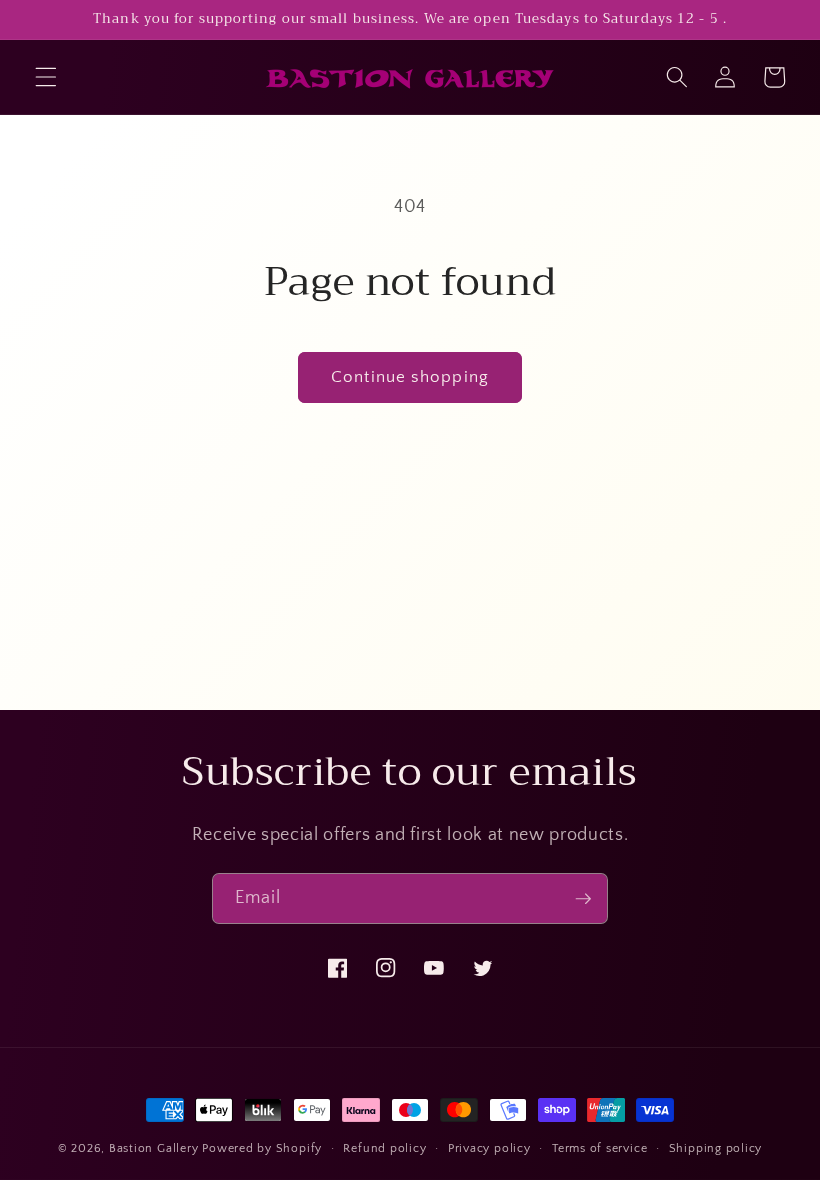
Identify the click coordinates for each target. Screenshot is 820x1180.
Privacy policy (489, 1148)
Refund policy (384, 1148)
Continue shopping (410, 377)
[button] (46, 77)
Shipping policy (716, 1148)
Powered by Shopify (262, 1148)
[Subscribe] (583, 899)
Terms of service (599, 1148)
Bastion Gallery (154, 1148)
